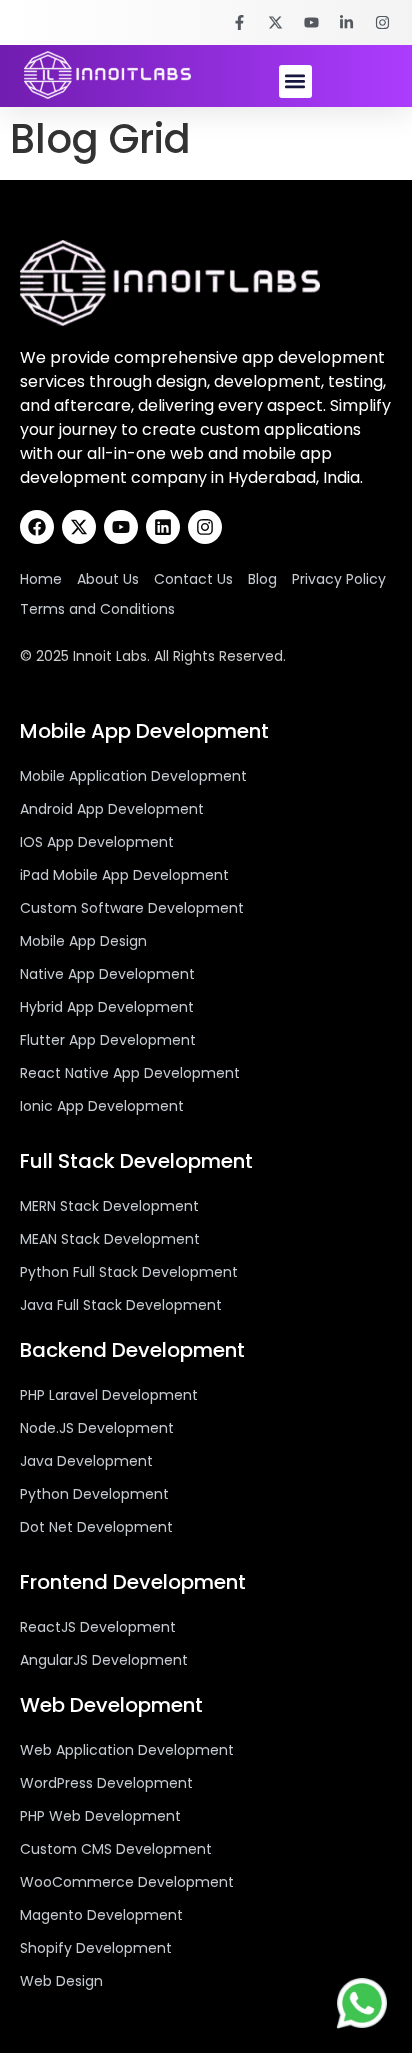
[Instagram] (205, 527)
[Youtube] (121, 527)
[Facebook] (37, 527)
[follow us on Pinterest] (314, 22)
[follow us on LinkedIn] (350, 22)
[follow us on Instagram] (385, 22)
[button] (295, 81)
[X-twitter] (79, 527)
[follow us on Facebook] (242, 22)
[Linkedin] (163, 527)
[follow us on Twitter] (278, 22)
